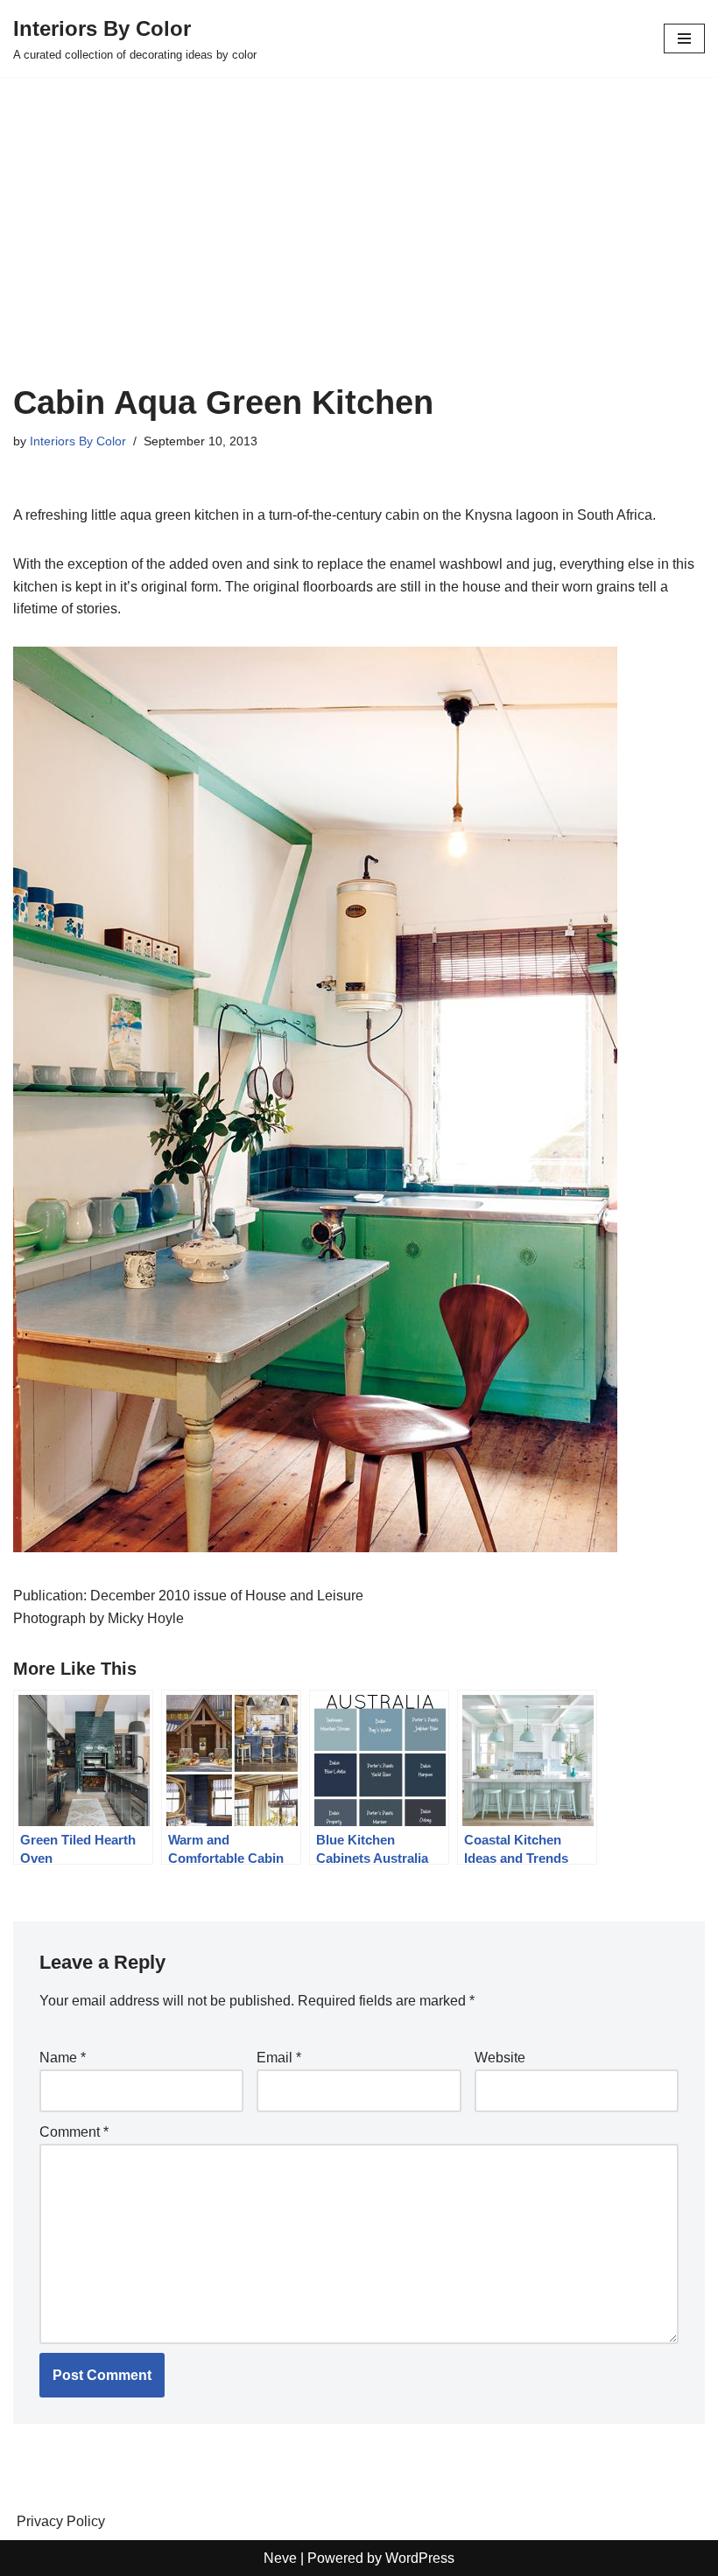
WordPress (420, 2558)
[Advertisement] (359, 252)
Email (279, 2058)
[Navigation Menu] (684, 38)
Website (500, 2058)
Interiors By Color (78, 441)
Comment (74, 2132)
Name (63, 2058)
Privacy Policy (61, 2521)
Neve (280, 2558)
